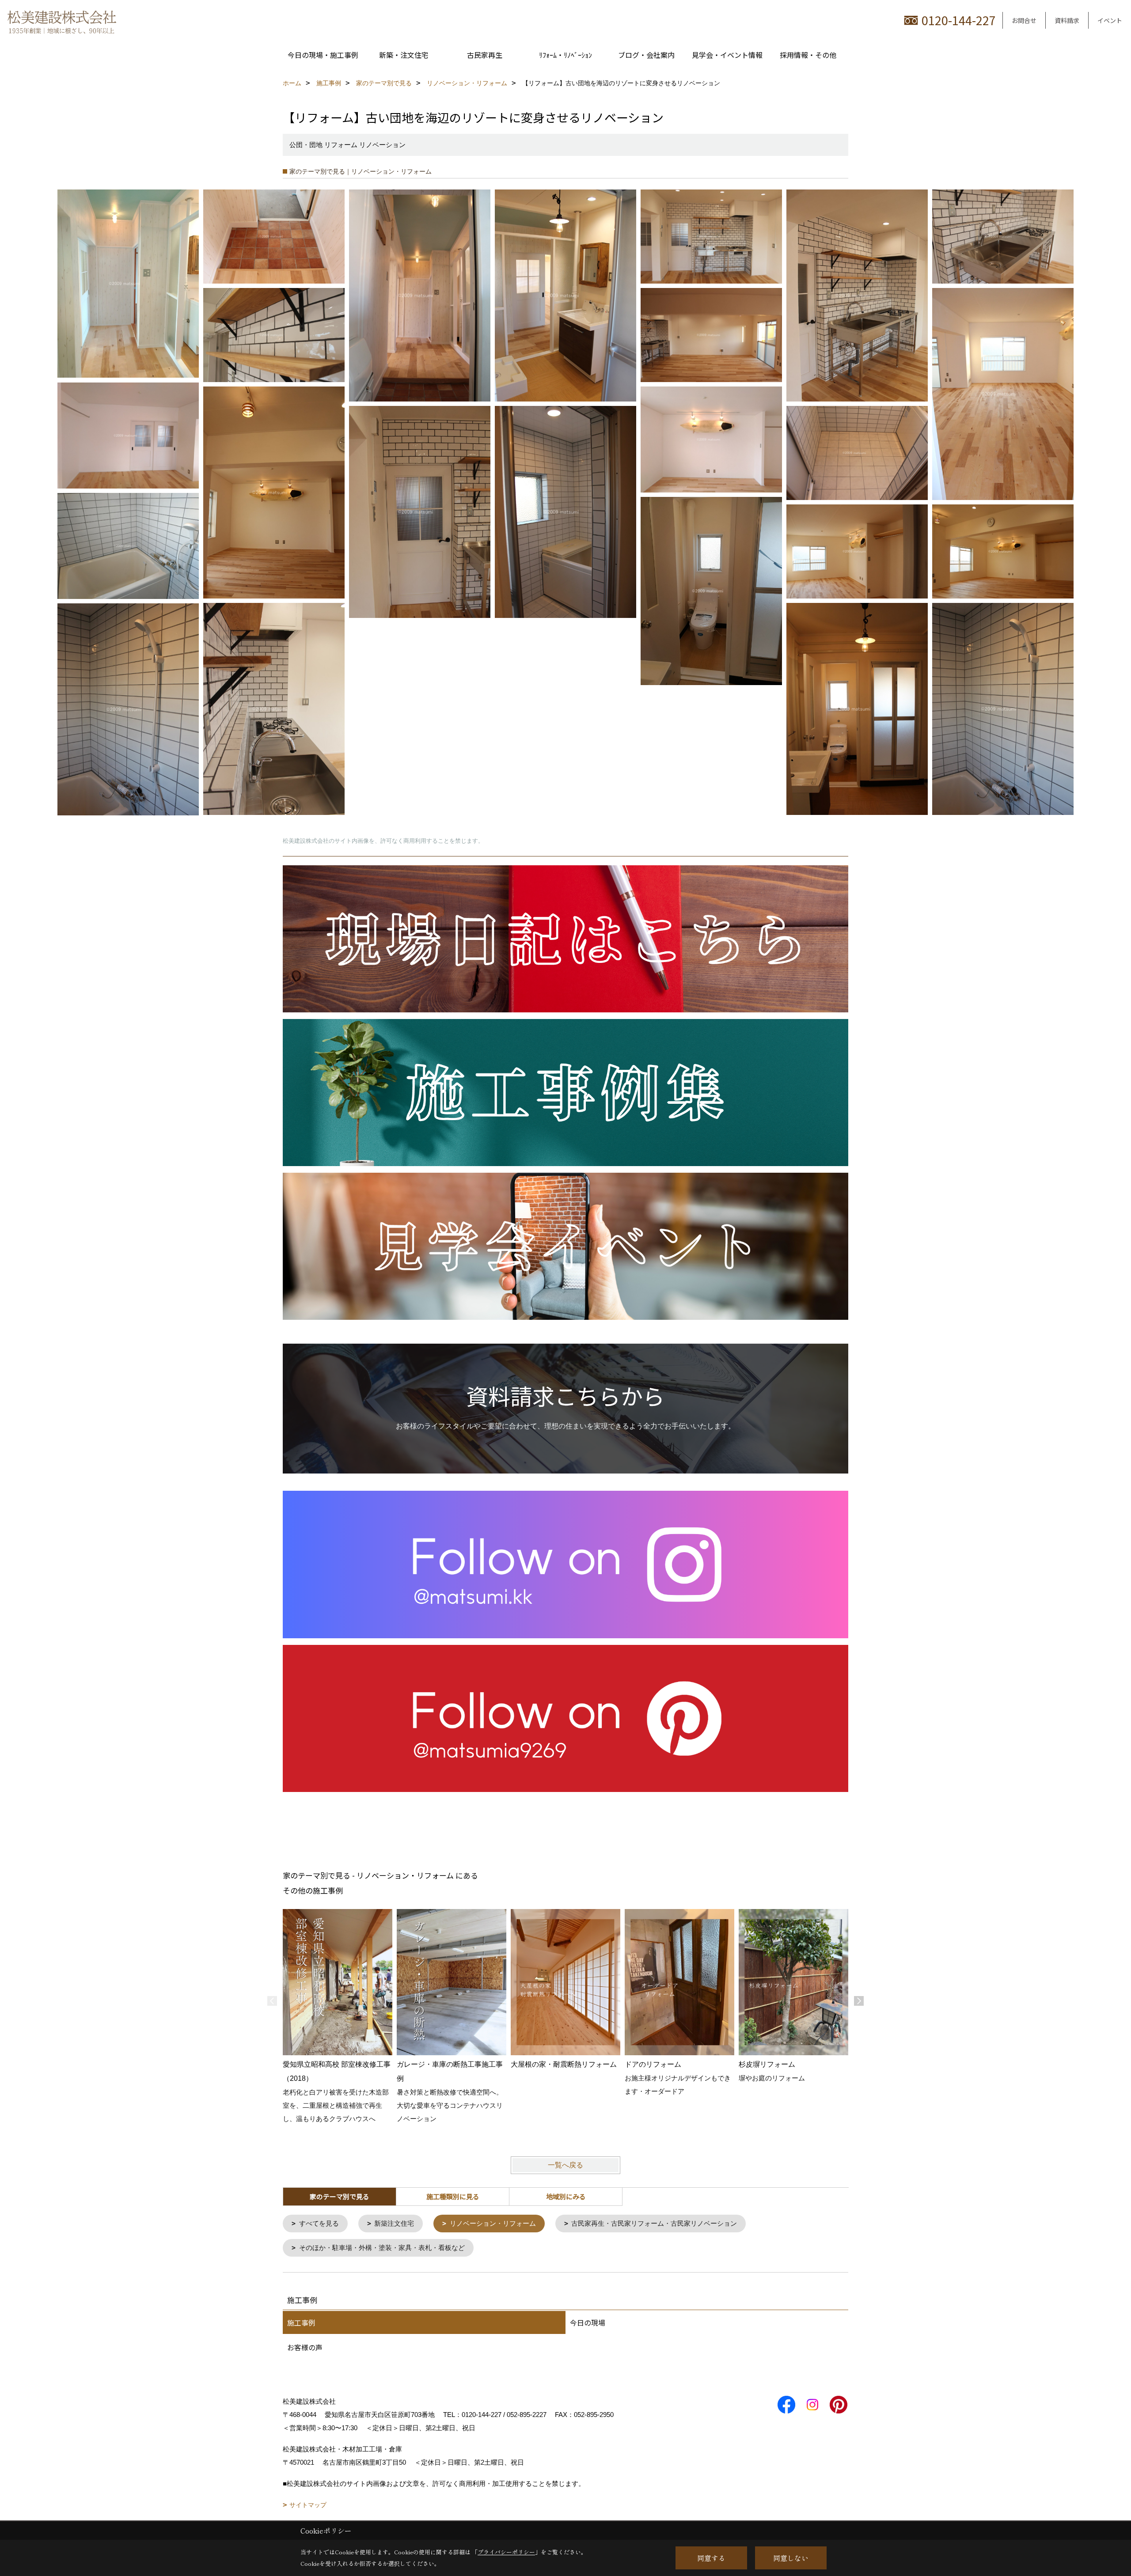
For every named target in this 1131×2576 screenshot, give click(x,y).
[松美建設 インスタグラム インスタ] (565, 1564)
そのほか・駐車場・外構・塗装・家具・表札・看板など (382, 2248)
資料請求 (1067, 20)
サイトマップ (308, 2505)
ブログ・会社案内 (646, 55)
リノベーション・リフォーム (493, 2223)
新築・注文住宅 (404, 55)
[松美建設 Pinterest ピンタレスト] (565, 1718)
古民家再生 (485, 55)
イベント (1110, 20)
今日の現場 (588, 2322)
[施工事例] (565, 1092)
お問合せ (1024, 20)
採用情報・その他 (808, 55)
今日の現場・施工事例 (323, 55)
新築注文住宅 (394, 2223)
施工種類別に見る (453, 2196)
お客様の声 (305, 2347)
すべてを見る (319, 2223)
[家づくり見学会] (565, 1246)
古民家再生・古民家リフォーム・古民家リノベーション (654, 2223)
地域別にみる (566, 2196)
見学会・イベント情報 (727, 55)
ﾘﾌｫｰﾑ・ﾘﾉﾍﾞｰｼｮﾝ (565, 55)
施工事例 (301, 2322)
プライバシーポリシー (506, 2552)
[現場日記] (565, 938)
